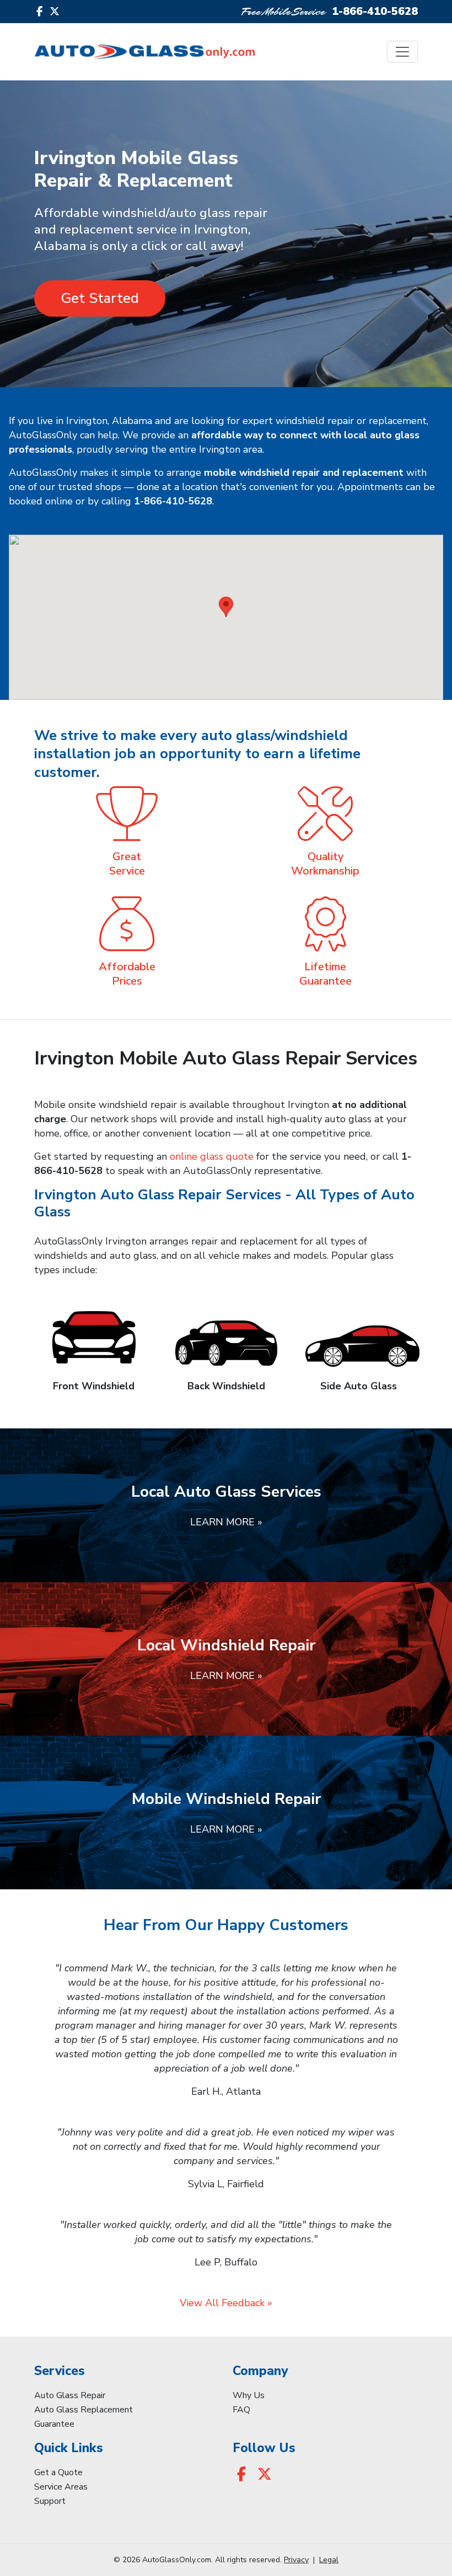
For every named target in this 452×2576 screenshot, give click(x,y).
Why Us (249, 2395)
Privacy (296, 2560)
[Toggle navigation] (402, 52)
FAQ (241, 2410)
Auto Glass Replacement (84, 2410)
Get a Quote (58, 2472)
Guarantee (54, 2424)
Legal (329, 2560)
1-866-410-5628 (375, 11)
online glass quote (212, 1156)
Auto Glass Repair (70, 2395)
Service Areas (61, 2487)
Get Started (100, 298)
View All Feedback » (226, 2303)
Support (50, 2501)
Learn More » (226, 1522)
